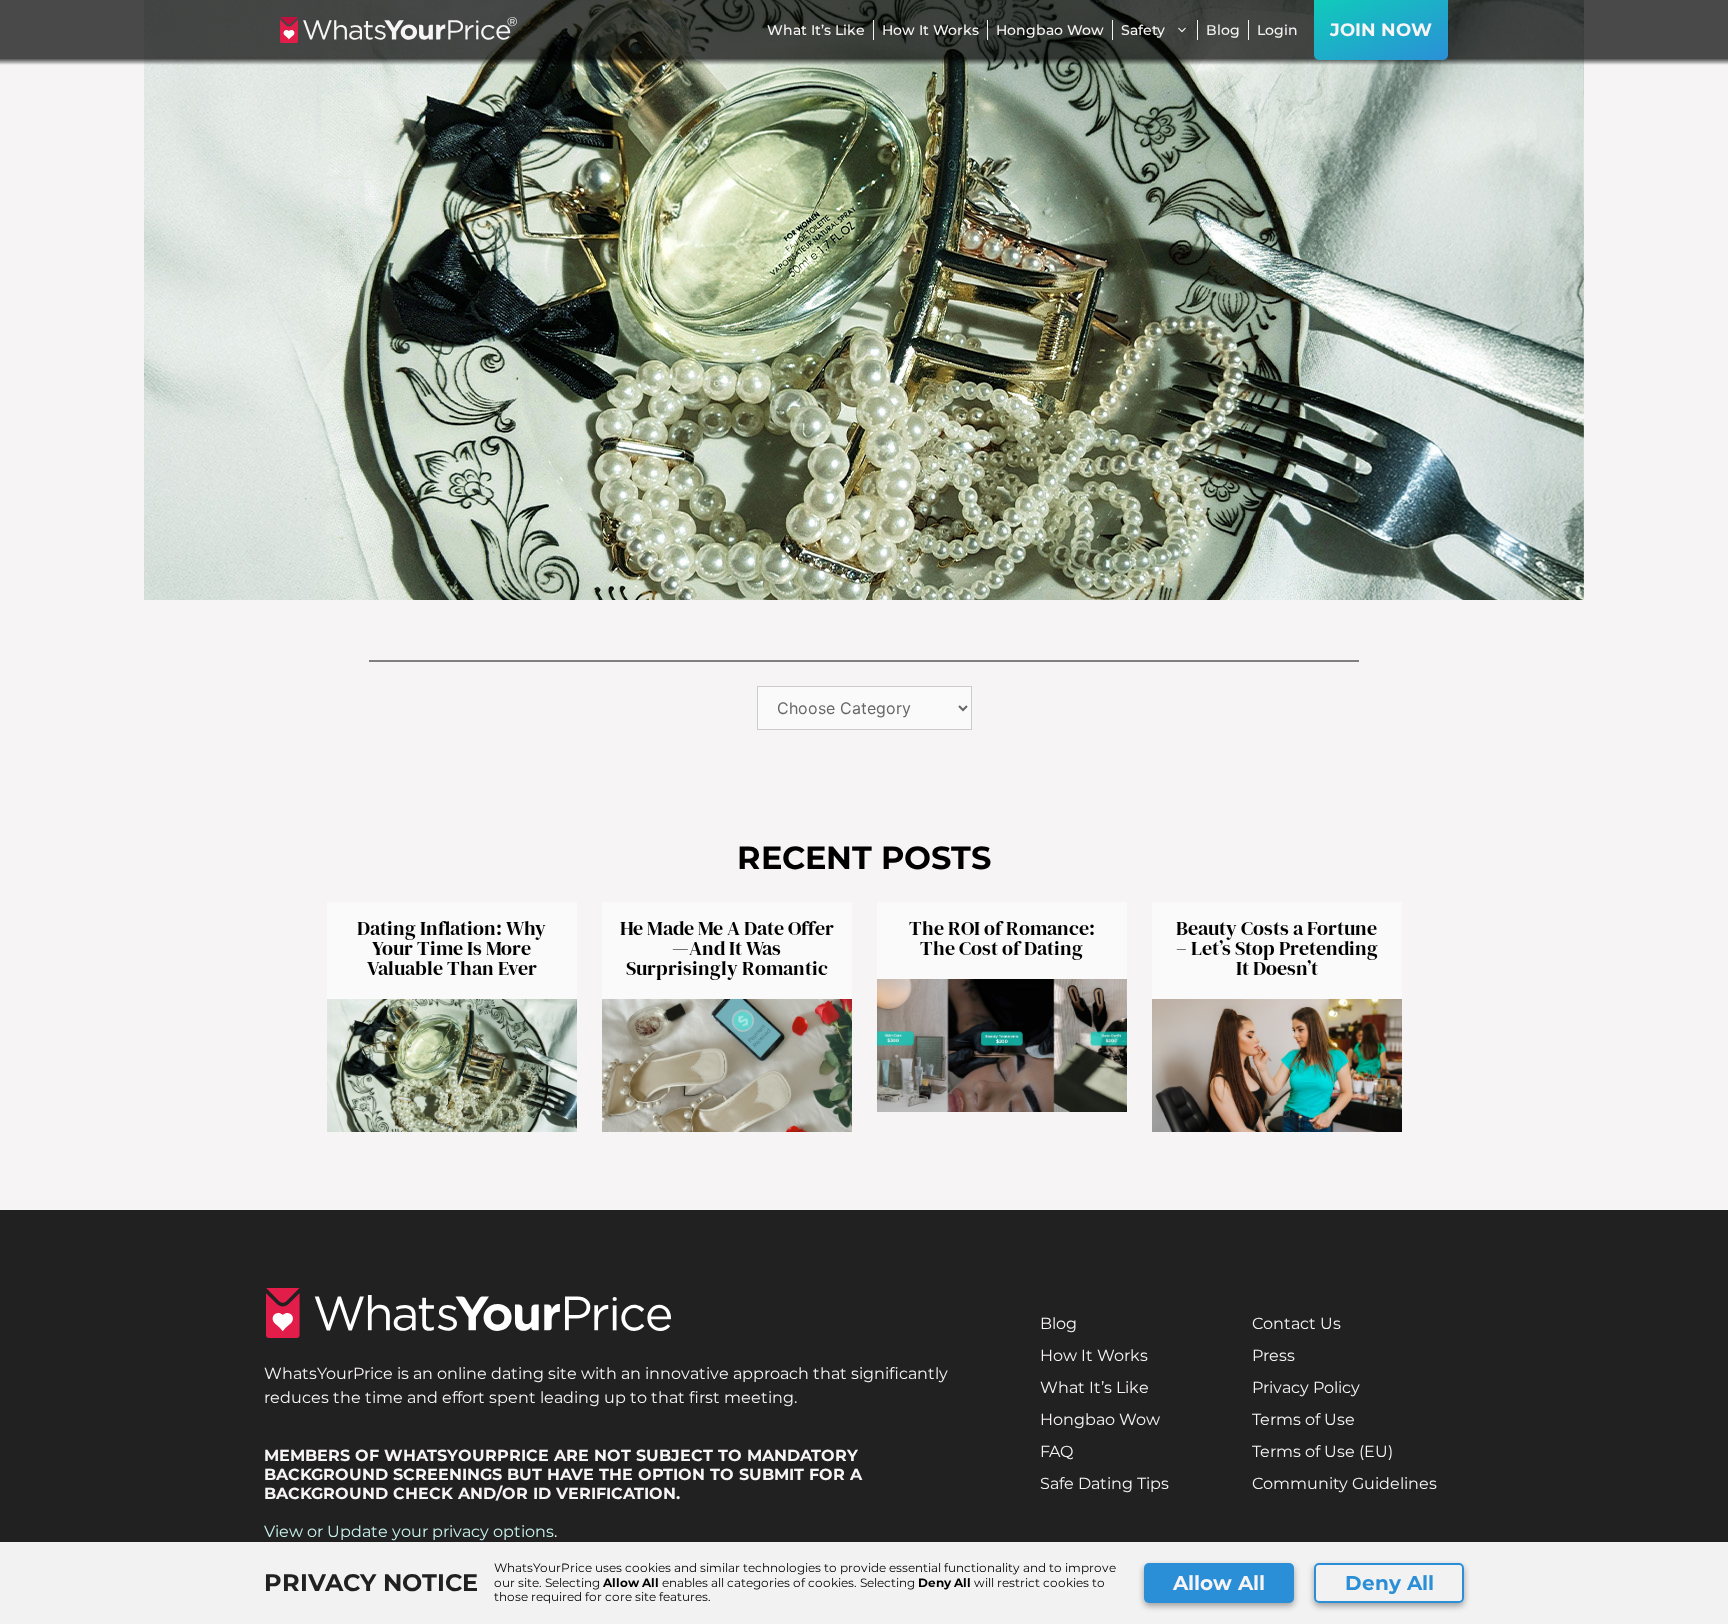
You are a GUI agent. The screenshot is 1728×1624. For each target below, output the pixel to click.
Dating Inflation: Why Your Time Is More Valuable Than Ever (451, 948)
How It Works (930, 30)
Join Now (1381, 30)
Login (1277, 30)
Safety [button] (1143, 30)
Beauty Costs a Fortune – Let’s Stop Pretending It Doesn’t (1277, 948)
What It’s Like (816, 30)
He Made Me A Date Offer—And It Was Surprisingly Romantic (727, 948)
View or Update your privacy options (409, 1531)
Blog (1223, 30)
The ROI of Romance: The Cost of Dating (1002, 938)
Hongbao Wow (1050, 30)
